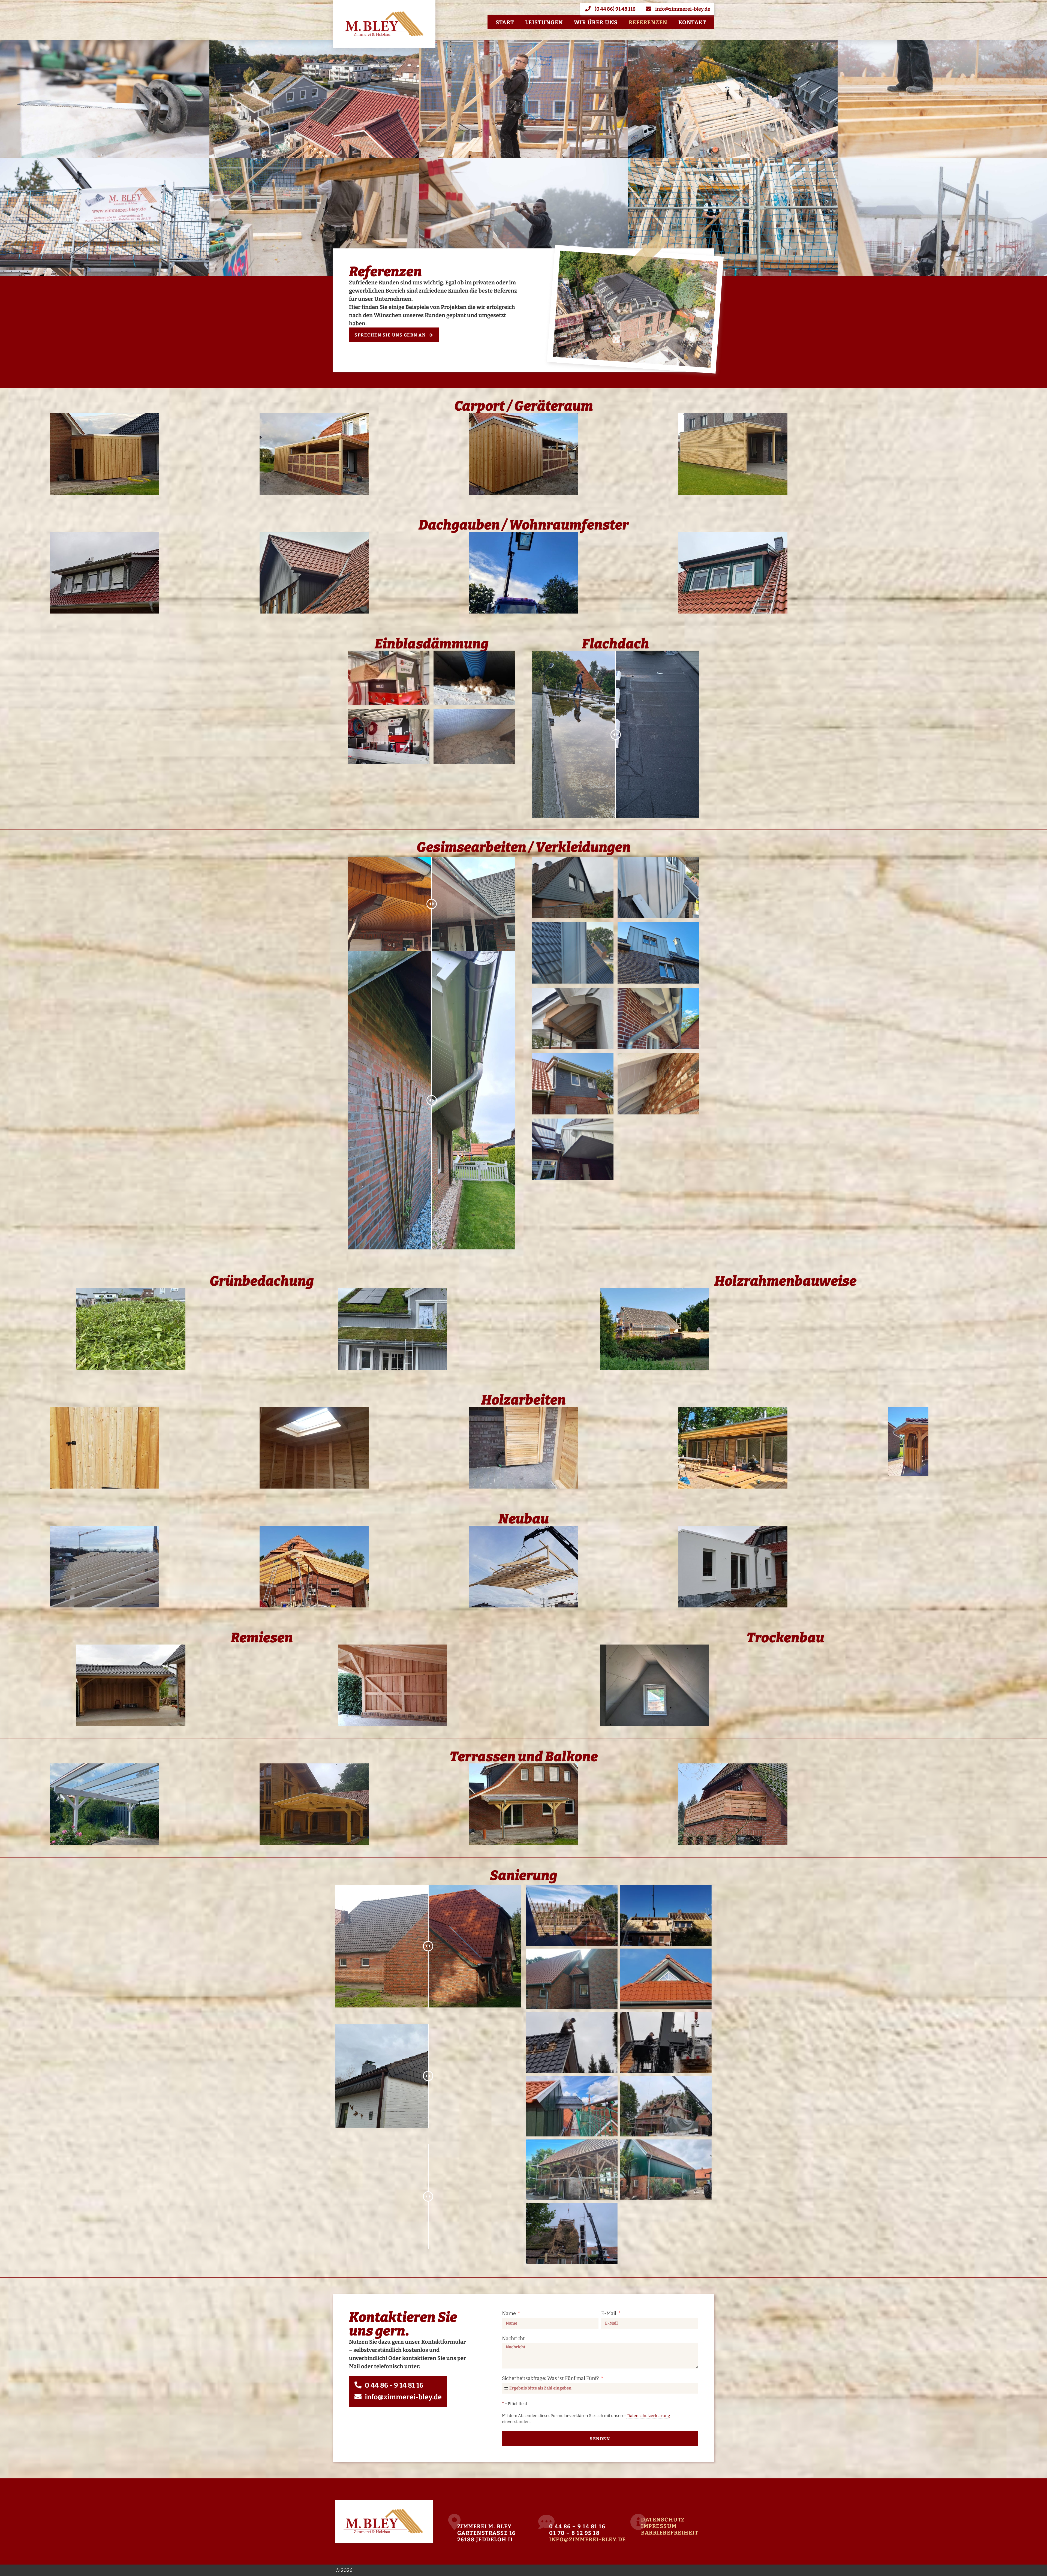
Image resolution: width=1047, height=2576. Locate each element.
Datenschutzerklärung (648, 2416)
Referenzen (648, 22)
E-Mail (609, 2313)
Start (505, 22)
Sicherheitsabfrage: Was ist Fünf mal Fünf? (551, 2378)
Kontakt (692, 22)
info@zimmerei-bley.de (588, 2539)
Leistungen (544, 22)
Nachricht (513, 2338)
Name (509, 2313)
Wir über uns (596, 22)
